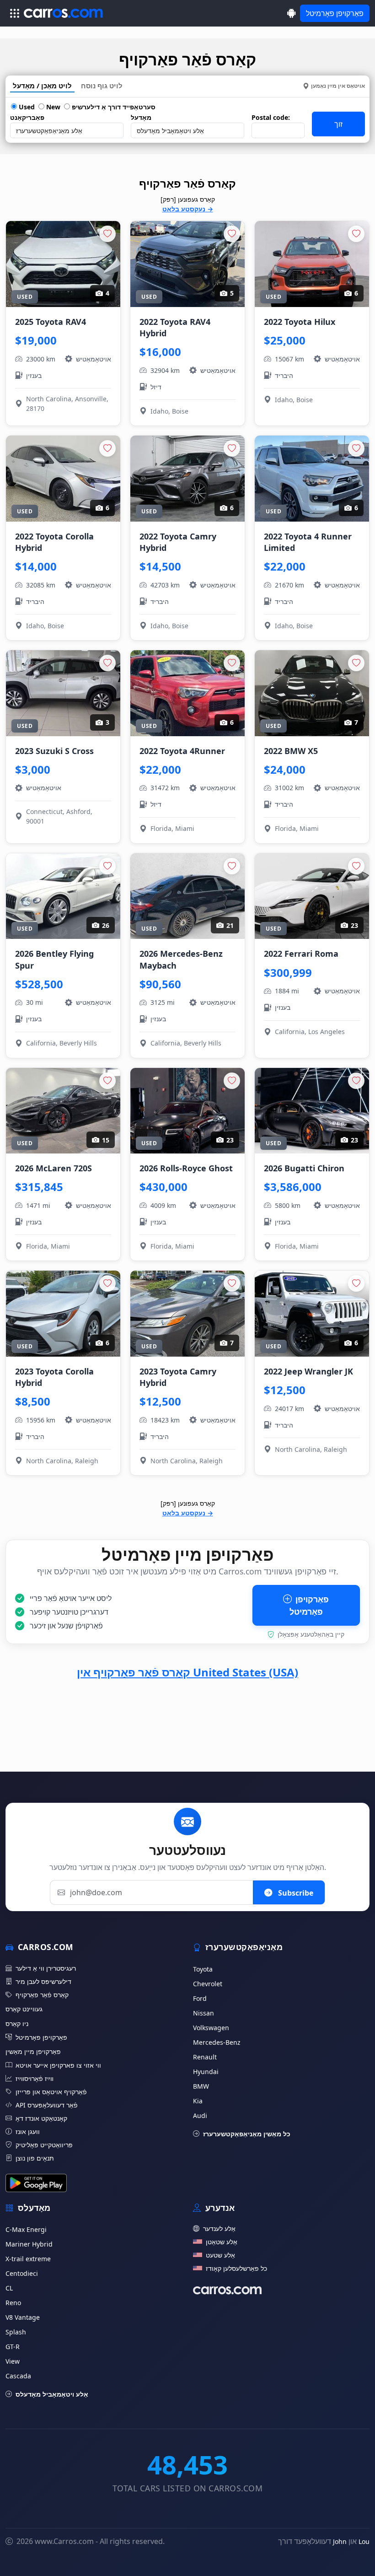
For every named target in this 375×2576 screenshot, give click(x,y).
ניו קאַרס (17, 2024)
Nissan (204, 2013)
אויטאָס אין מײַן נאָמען (338, 86)
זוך (338, 124)
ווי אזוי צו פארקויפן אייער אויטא (58, 2065)
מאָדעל (141, 117)
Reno (13, 2303)
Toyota (203, 1969)
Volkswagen (211, 2028)
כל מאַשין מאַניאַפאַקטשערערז (247, 2134)
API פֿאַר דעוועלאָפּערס (47, 2105)
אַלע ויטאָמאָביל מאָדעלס (52, 2394)
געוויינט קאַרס (24, 2009)
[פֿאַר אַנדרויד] (292, 13)
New (52, 107)
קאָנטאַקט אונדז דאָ (41, 2118)
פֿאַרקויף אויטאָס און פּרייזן (51, 2092)
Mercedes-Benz (217, 2042)
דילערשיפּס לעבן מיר (43, 1981)
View (13, 2361)
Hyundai (206, 2072)
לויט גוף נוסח (102, 86)
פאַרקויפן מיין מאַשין (33, 2051)
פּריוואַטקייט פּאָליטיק (44, 2145)
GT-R (13, 2347)
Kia (198, 2101)
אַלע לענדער (219, 2228)
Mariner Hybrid (29, 2244)
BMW (201, 2086)
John (340, 2541)
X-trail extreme (28, 2259)
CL (9, 2288)
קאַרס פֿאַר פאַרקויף (42, 1995)
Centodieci (22, 2273)
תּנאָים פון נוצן (35, 2158)
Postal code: (271, 117)
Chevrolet (208, 1984)
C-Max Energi (26, 2229)
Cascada (18, 2376)
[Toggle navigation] (15, 13)
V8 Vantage (23, 2317)
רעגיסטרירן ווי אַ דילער (46, 1968)
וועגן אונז (28, 2131)
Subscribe (295, 1892)
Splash (16, 2332)
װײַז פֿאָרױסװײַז (35, 2078)
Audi (200, 2115)
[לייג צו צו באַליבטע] (107, 234)
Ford (200, 1998)
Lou (364, 2541)
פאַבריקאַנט (27, 117)
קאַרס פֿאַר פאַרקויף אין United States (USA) (187, 1672)
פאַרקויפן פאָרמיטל (335, 13)
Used (26, 107)
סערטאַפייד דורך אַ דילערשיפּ (113, 107)
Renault (205, 2057)
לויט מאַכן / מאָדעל (42, 86)
